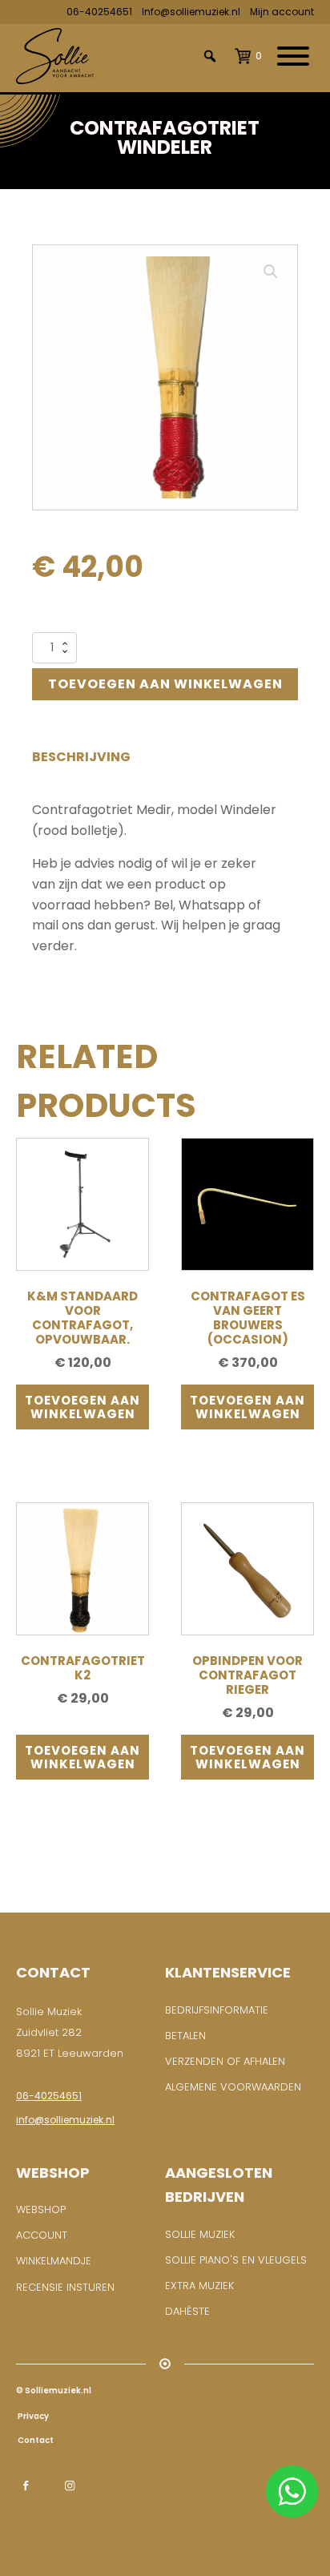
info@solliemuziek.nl (65, 2120)
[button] (271, 272)
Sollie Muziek (200, 2234)
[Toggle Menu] (293, 56)
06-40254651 (99, 12)
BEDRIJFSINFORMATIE (217, 2010)
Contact (35, 2440)
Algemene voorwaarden (233, 2087)
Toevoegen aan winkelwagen (165, 684)
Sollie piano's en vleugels (236, 2260)
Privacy (32, 2416)
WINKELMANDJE (54, 2261)
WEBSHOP (41, 2209)
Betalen (185, 2036)
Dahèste (187, 2311)
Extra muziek (199, 2286)
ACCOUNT (42, 2235)
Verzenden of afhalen (225, 2061)
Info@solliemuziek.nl (191, 12)
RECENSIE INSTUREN (65, 2287)
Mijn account (282, 12)
